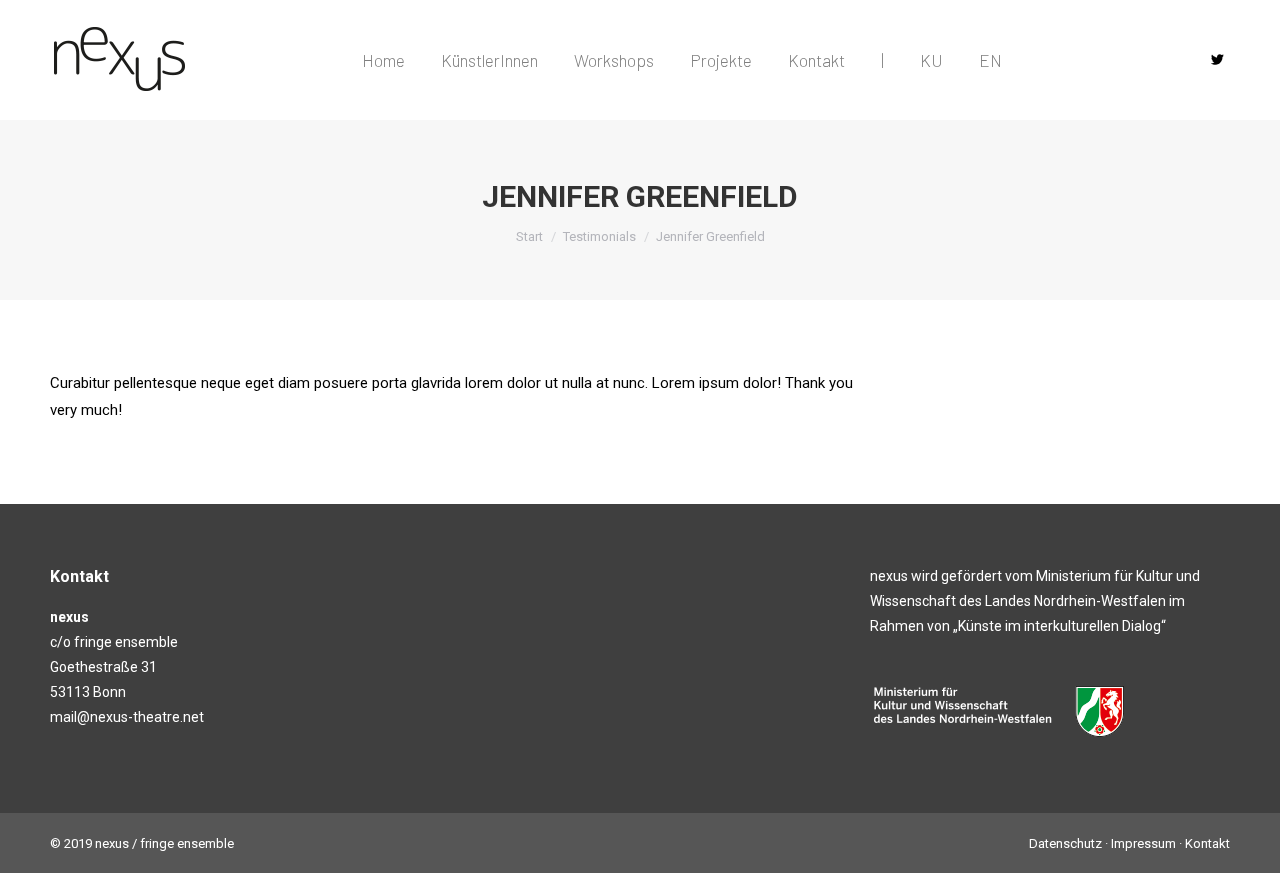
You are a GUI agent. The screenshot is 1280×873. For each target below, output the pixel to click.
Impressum (1143, 843)
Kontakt (1207, 843)
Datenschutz (1065, 843)
